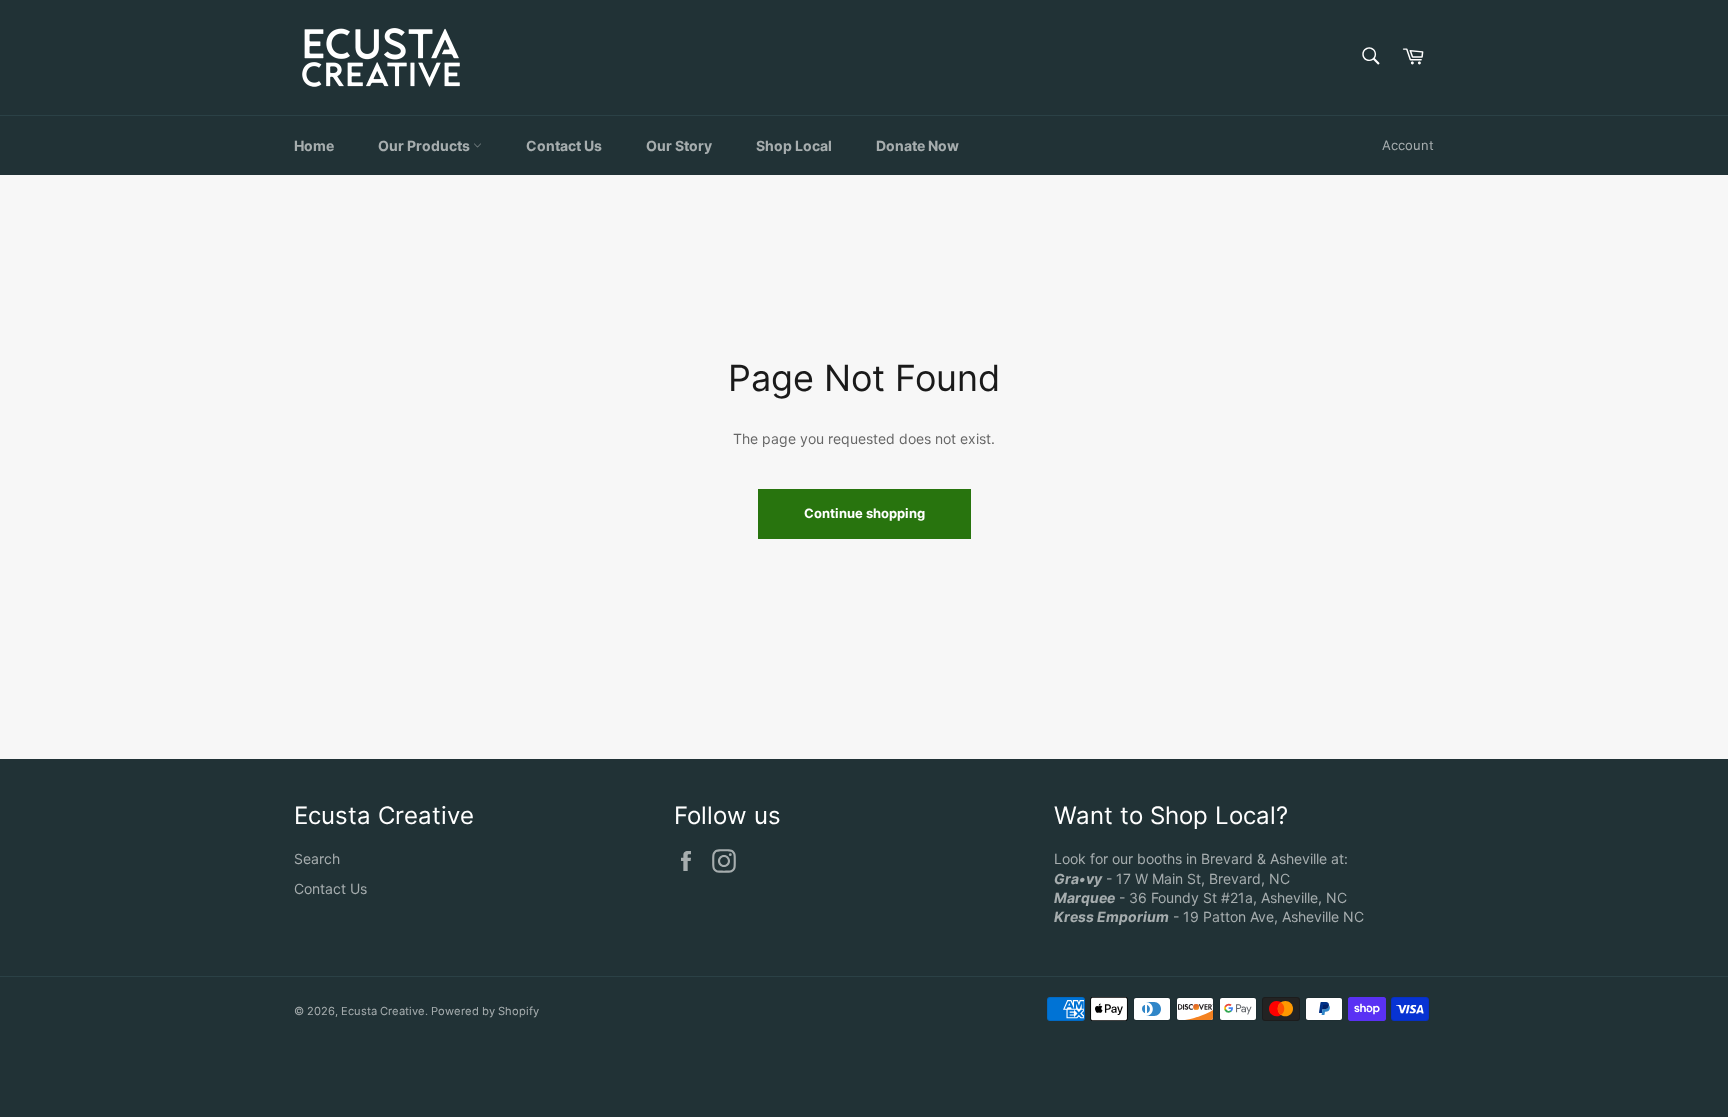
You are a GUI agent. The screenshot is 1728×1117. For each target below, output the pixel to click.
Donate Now (917, 145)
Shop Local (794, 145)
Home (314, 145)
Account (1408, 145)
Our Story (679, 145)
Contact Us (564, 145)
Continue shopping (864, 513)
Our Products (425, 145)
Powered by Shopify (485, 1011)
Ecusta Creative (383, 1011)
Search (317, 858)
